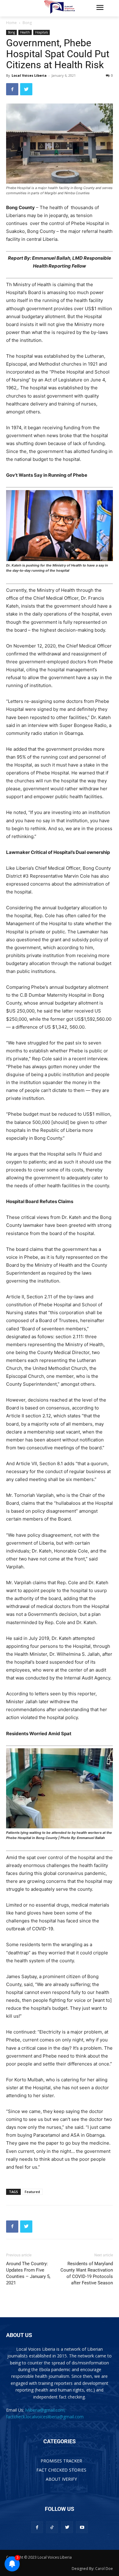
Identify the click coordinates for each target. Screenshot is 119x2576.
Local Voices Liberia (29, 75)
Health (25, 32)
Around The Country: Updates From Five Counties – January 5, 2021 (28, 2273)
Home (11, 23)
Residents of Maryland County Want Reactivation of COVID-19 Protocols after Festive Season (87, 2273)
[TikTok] (52, 2527)
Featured (32, 2192)
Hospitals (41, 32)
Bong (27, 23)
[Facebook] (12, 89)
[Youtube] (82, 2527)
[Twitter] (26, 89)
